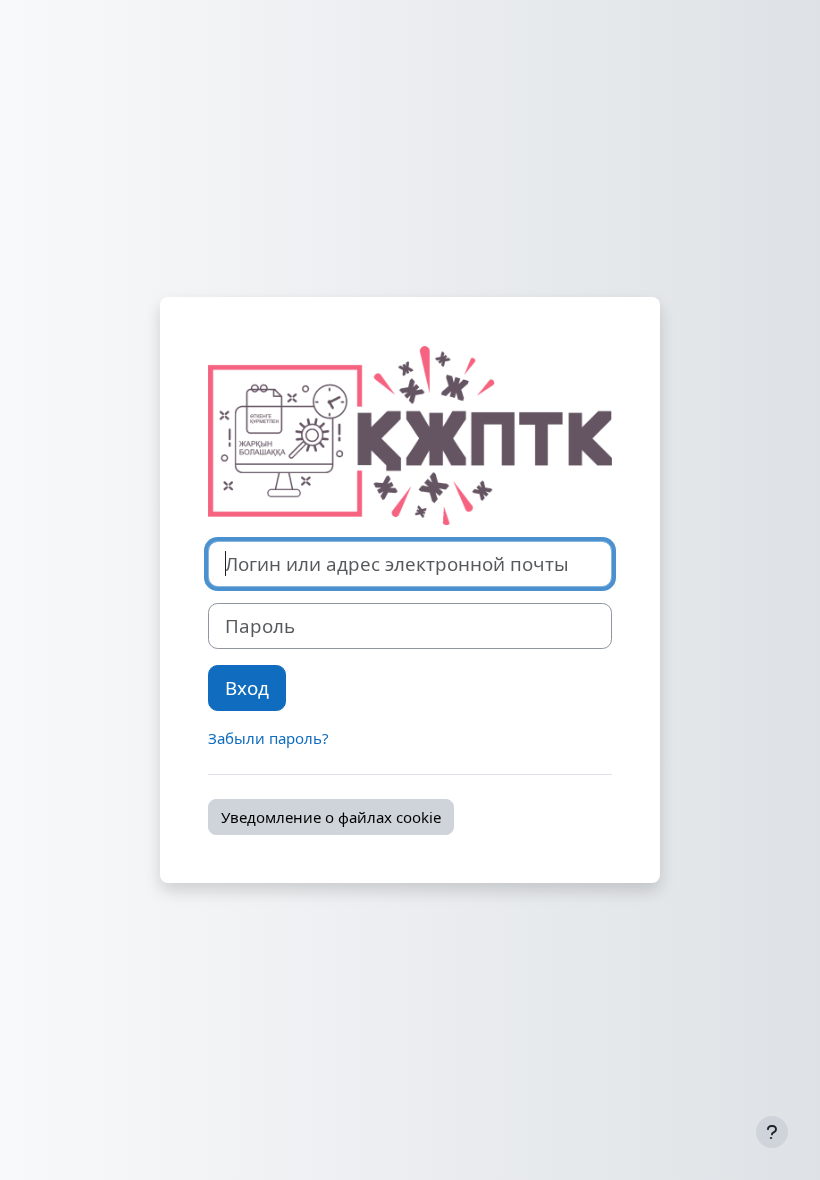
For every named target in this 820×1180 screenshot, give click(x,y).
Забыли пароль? (268, 738)
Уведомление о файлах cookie (331, 817)
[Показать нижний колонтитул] (772, 1132)
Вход (247, 687)
